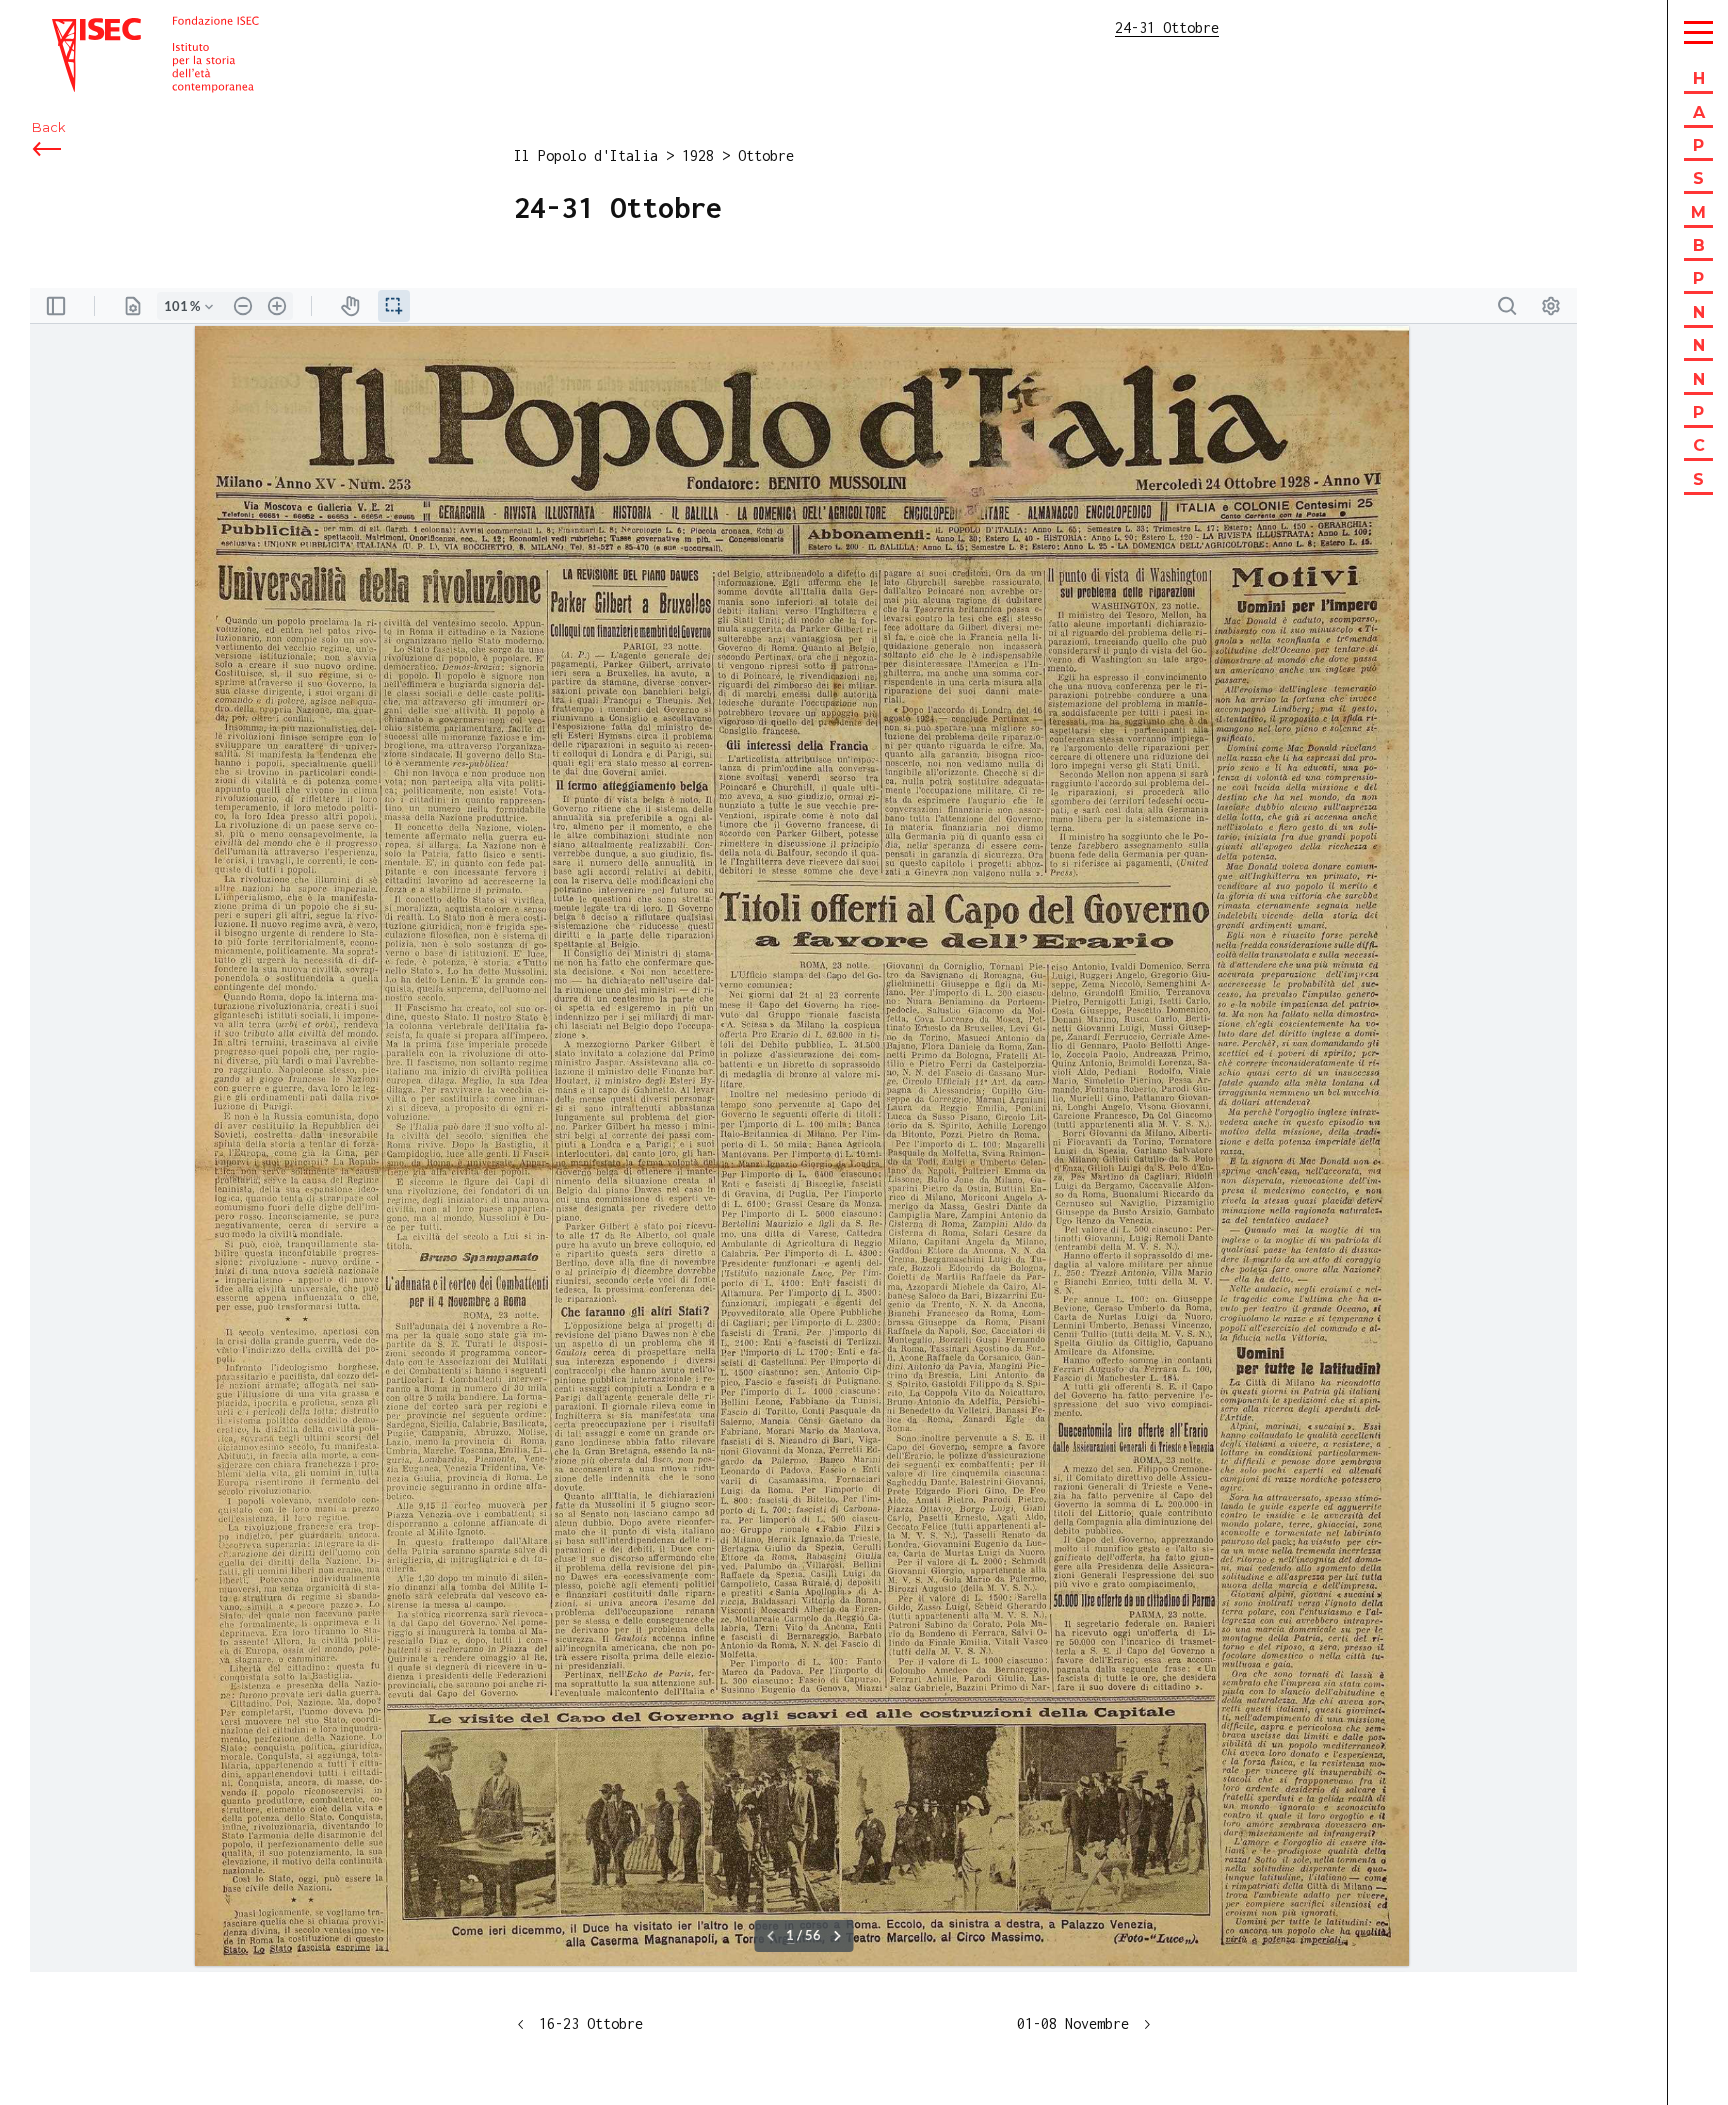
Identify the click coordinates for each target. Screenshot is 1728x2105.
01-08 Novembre (1073, 2023)
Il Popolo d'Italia (586, 155)
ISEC (68, 27)
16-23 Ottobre (591, 2023)
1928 (698, 155)
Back (48, 127)
